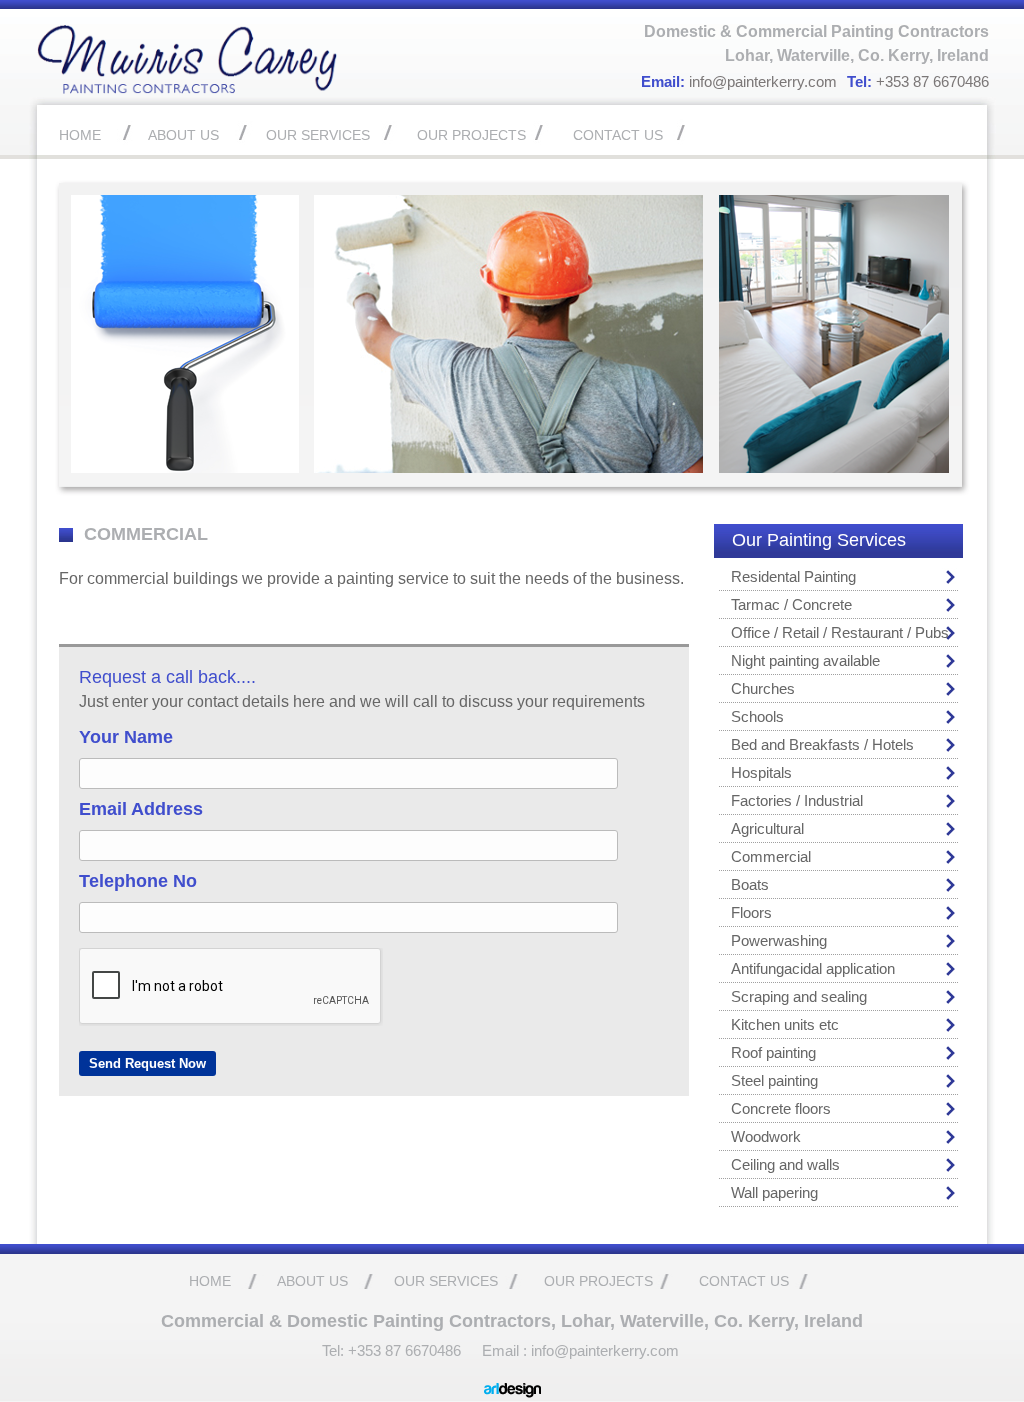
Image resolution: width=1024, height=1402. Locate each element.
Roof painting (773, 1052)
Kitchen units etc (785, 1024)
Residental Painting (793, 576)
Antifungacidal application (813, 968)
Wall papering (774, 1192)
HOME (80, 135)
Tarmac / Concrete (791, 604)
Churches (763, 688)
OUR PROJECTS (471, 135)
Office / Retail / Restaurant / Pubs (840, 632)
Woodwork (766, 1136)
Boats (750, 884)
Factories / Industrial (797, 800)
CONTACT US (618, 135)
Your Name (126, 737)
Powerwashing (779, 940)
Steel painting (774, 1080)
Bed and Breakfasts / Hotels (822, 744)
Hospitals (761, 772)
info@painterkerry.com (763, 81)
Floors (751, 912)
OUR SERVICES (318, 135)
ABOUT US (183, 135)
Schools (757, 716)
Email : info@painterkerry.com (580, 1350)
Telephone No (138, 881)
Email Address (141, 809)
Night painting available (805, 660)
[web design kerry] (512, 1393)
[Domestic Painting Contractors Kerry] (187, 89)
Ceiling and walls (785, 1164)
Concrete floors (781, 1108)
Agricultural (767, 828)
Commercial (771, 856)
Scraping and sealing (799, 996)
